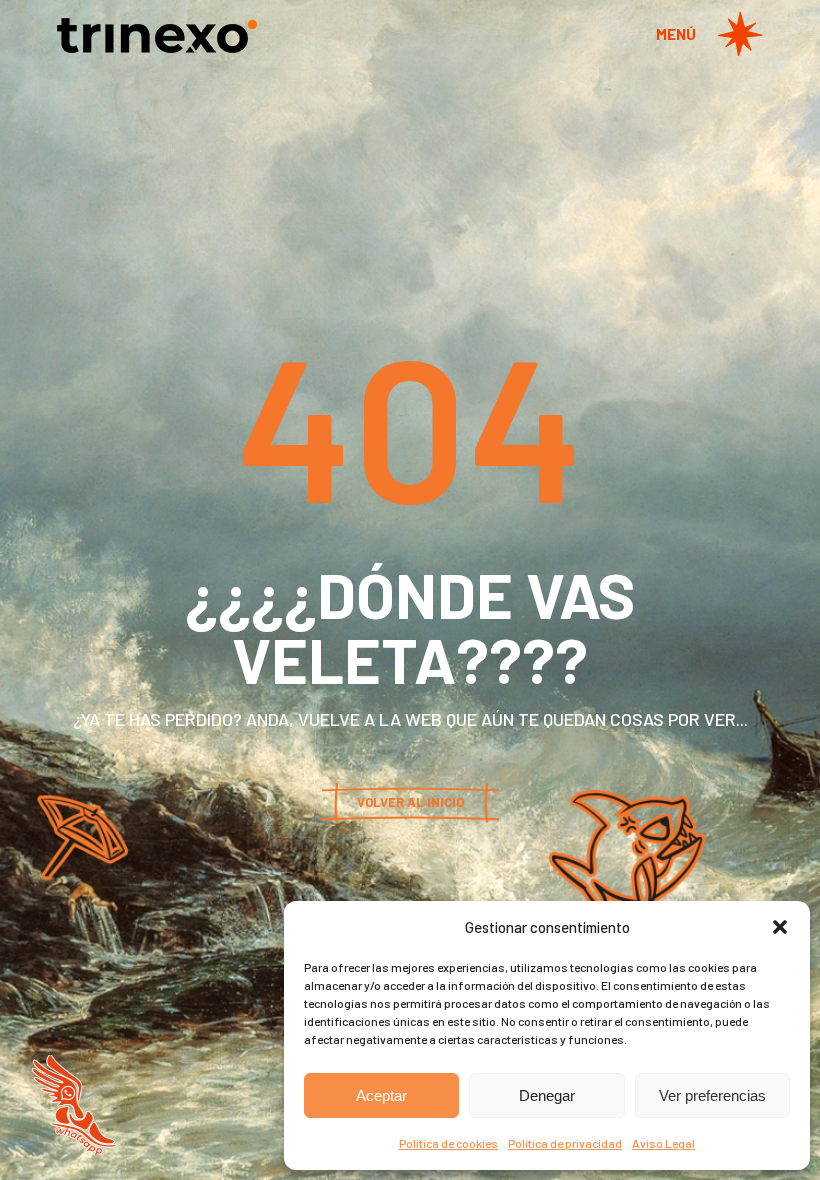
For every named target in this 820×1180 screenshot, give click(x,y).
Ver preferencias (712, 1095)
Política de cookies (448, 1143)
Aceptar (381, 1095)
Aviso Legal (663, 1143)
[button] (780, 927)
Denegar (547, 1095)
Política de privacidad (565, 1143)
